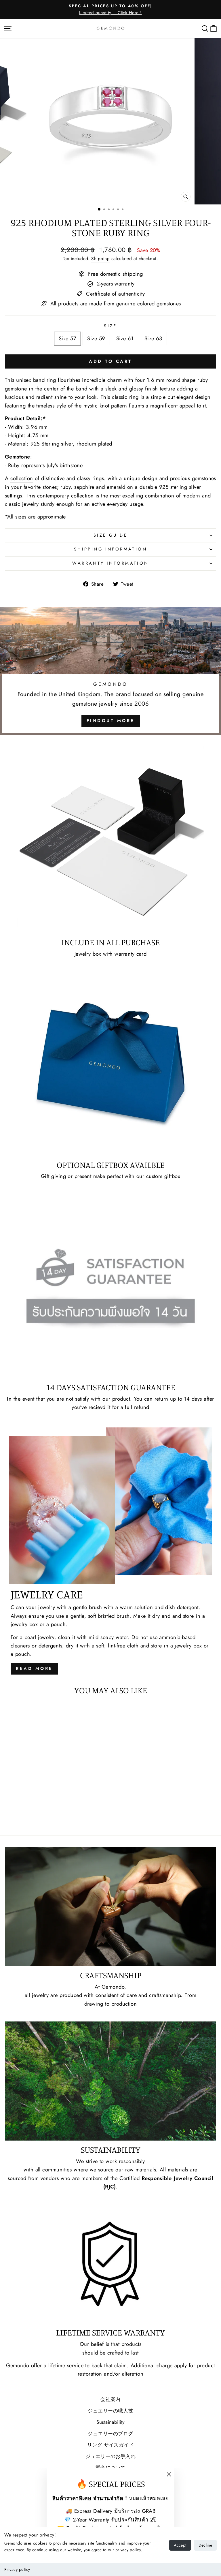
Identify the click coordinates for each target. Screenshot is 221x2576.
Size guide (110, 535)
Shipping (100, 259)
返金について (111, 2468)
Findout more (111, 721)
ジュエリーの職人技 (110, 2411)
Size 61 (125, 338)
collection (22, 478)
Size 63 (153, 338)
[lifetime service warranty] (110, 2264)
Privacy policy (17, 2569)
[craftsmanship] (110, 1907)
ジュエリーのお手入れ (111, 2456)
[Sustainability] (110, 2081)
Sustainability (110, 2422)
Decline (205, 2545)
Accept (180, 2545)
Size (110, 326)
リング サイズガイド (111, 2445)
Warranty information (110, 563)
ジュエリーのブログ (110, 2434)
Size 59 (96, 338)
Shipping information (110, 549)
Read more (34, 1669)
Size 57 (67, 338)
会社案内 (110, 2399)
